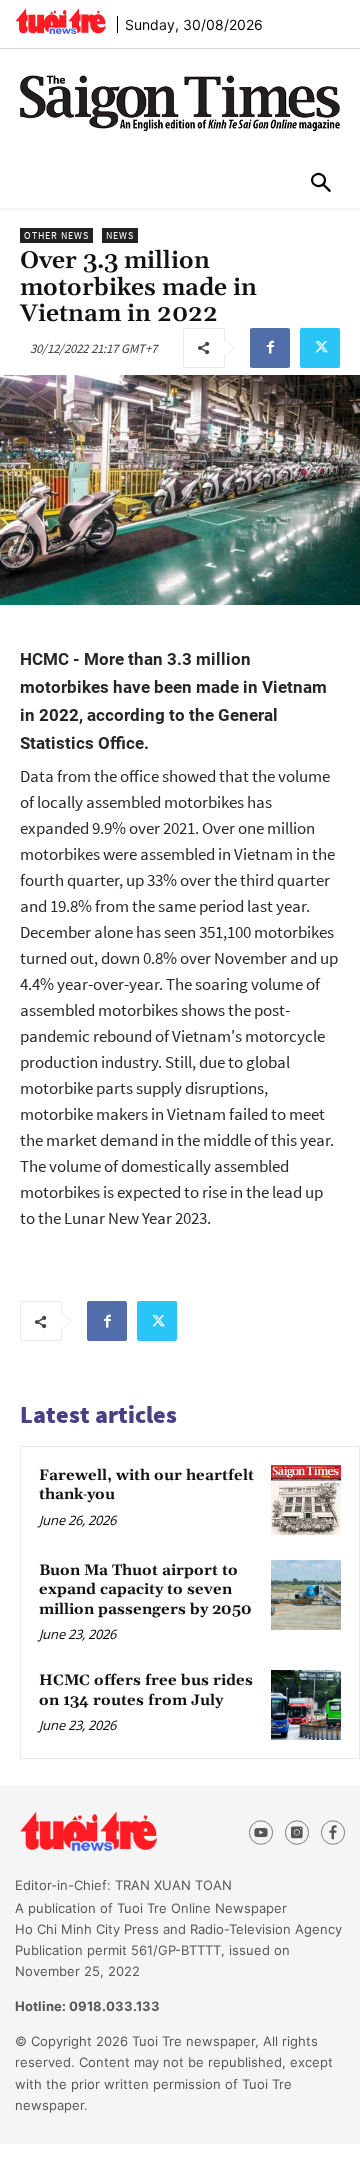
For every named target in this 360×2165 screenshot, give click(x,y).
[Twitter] (320, 348)
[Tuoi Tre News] (122, 1832)
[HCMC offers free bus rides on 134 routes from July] (306, 1705)
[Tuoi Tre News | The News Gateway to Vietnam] (60, 21)
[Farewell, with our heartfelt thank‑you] (306, 1500)
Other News (56, 235)
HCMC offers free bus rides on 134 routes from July (146, 1690)
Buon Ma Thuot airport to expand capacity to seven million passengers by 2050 (145, 1590)
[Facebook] (270, 348)
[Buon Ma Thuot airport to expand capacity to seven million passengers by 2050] (306, 1595)
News (120, 235)
